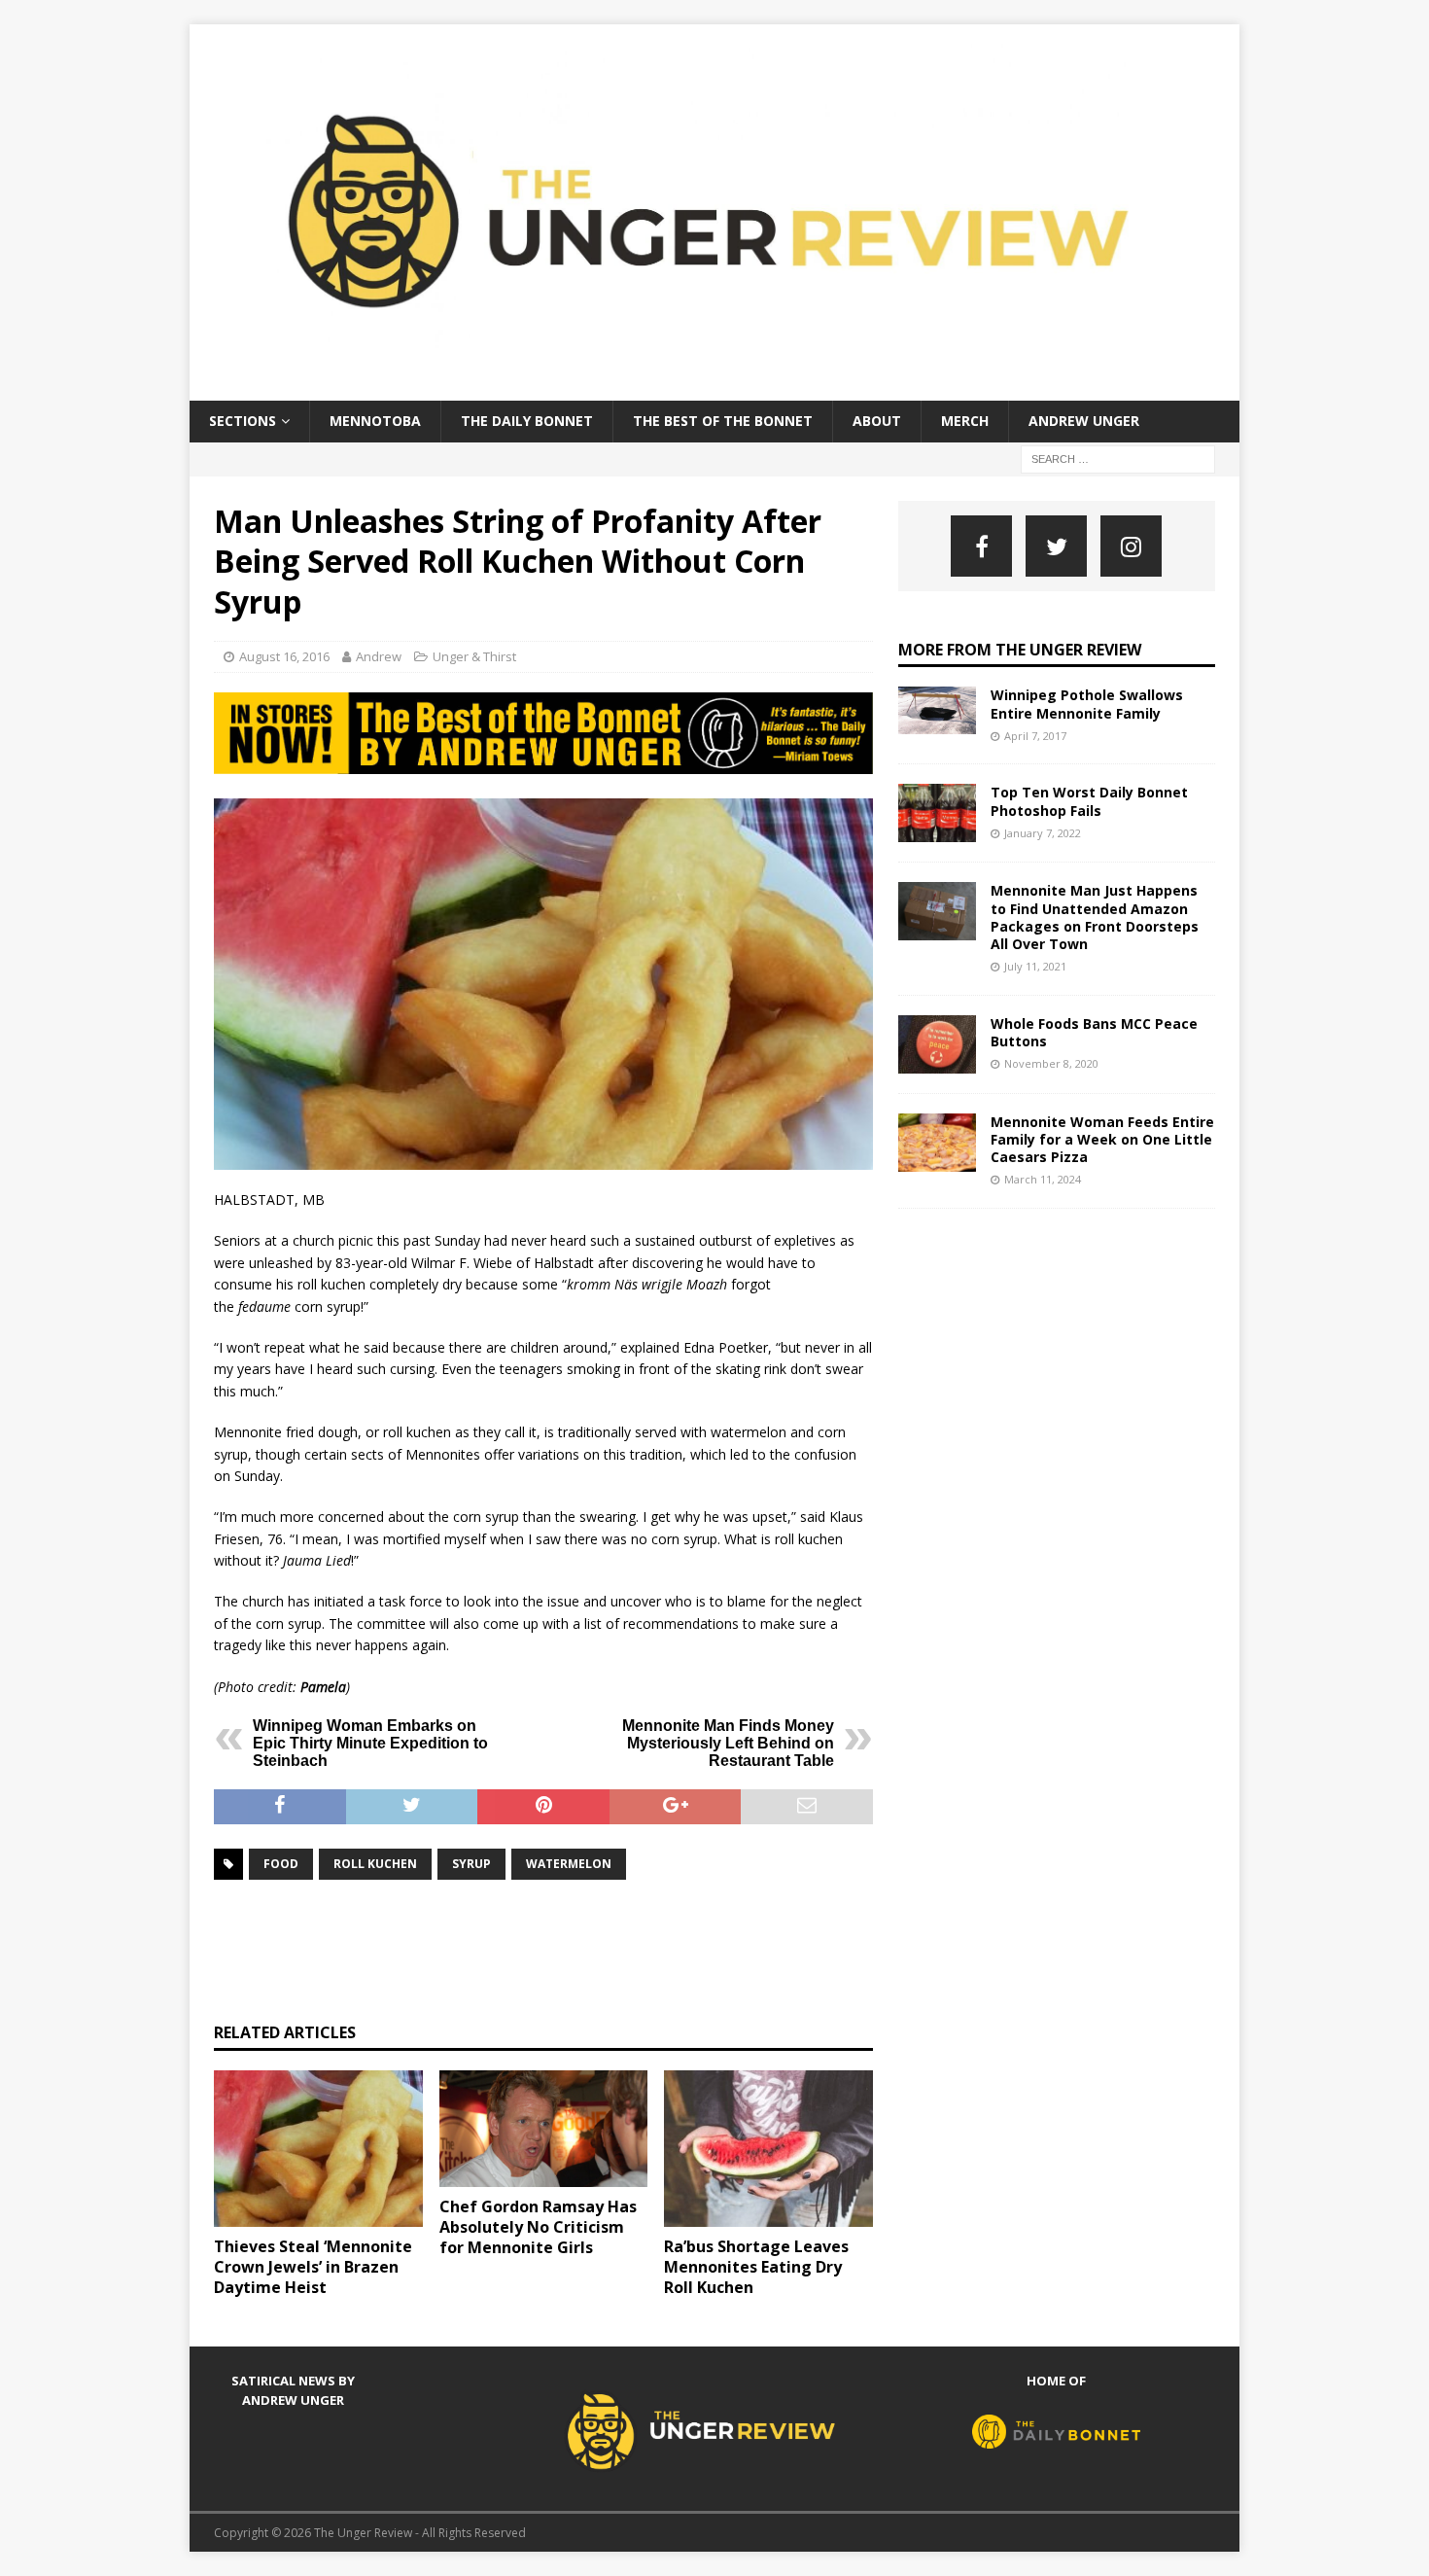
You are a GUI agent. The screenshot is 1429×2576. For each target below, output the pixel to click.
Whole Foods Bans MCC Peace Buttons (1094, 1032)
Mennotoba (375, 421)
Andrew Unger (1084, 421)
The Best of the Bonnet (723, 421)
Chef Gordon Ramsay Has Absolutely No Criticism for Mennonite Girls (538, 2227)
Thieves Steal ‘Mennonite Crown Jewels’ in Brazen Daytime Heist (313, 2267)
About (877, 421)
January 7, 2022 (1043, 833)
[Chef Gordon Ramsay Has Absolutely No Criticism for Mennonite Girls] (544, 2129)
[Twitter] (1056, 546)
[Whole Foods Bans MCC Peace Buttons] (937, 1044)
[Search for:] (1118, 458)
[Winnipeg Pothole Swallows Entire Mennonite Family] (937, 710)
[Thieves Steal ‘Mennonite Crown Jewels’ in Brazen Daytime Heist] (318, 2149)
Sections (243, 421)
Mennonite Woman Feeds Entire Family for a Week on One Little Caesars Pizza (1102, 1139)
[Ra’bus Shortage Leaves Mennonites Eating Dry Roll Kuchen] (768, 2149)
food (281, 1864)
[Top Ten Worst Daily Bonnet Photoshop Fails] (937, 813)
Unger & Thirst (474, 656)
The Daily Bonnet (527, 421)
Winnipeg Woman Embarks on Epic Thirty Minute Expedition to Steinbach (370, 1743)
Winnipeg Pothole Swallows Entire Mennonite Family (1087, 704)
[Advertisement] (568, 1949)
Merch (965, 421)
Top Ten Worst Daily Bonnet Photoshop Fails (1089, 801)
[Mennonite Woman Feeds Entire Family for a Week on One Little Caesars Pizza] (937, 1143)
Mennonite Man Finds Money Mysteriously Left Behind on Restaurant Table (728, 1743)
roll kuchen (375, 1864)
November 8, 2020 (1051, 1063)
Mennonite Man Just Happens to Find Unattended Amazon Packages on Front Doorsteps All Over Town (1095, 917)
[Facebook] (981, 546)
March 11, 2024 (1043, 1179)
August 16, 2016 (284, 656)
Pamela (323, 1687)
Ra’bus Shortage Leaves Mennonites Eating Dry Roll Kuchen (756, 2267)
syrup (471, 1864)
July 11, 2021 (1035, 966)
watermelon (569, 1864)
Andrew (379, 656)
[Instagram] (1131, 546)
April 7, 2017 (1035, 736)
